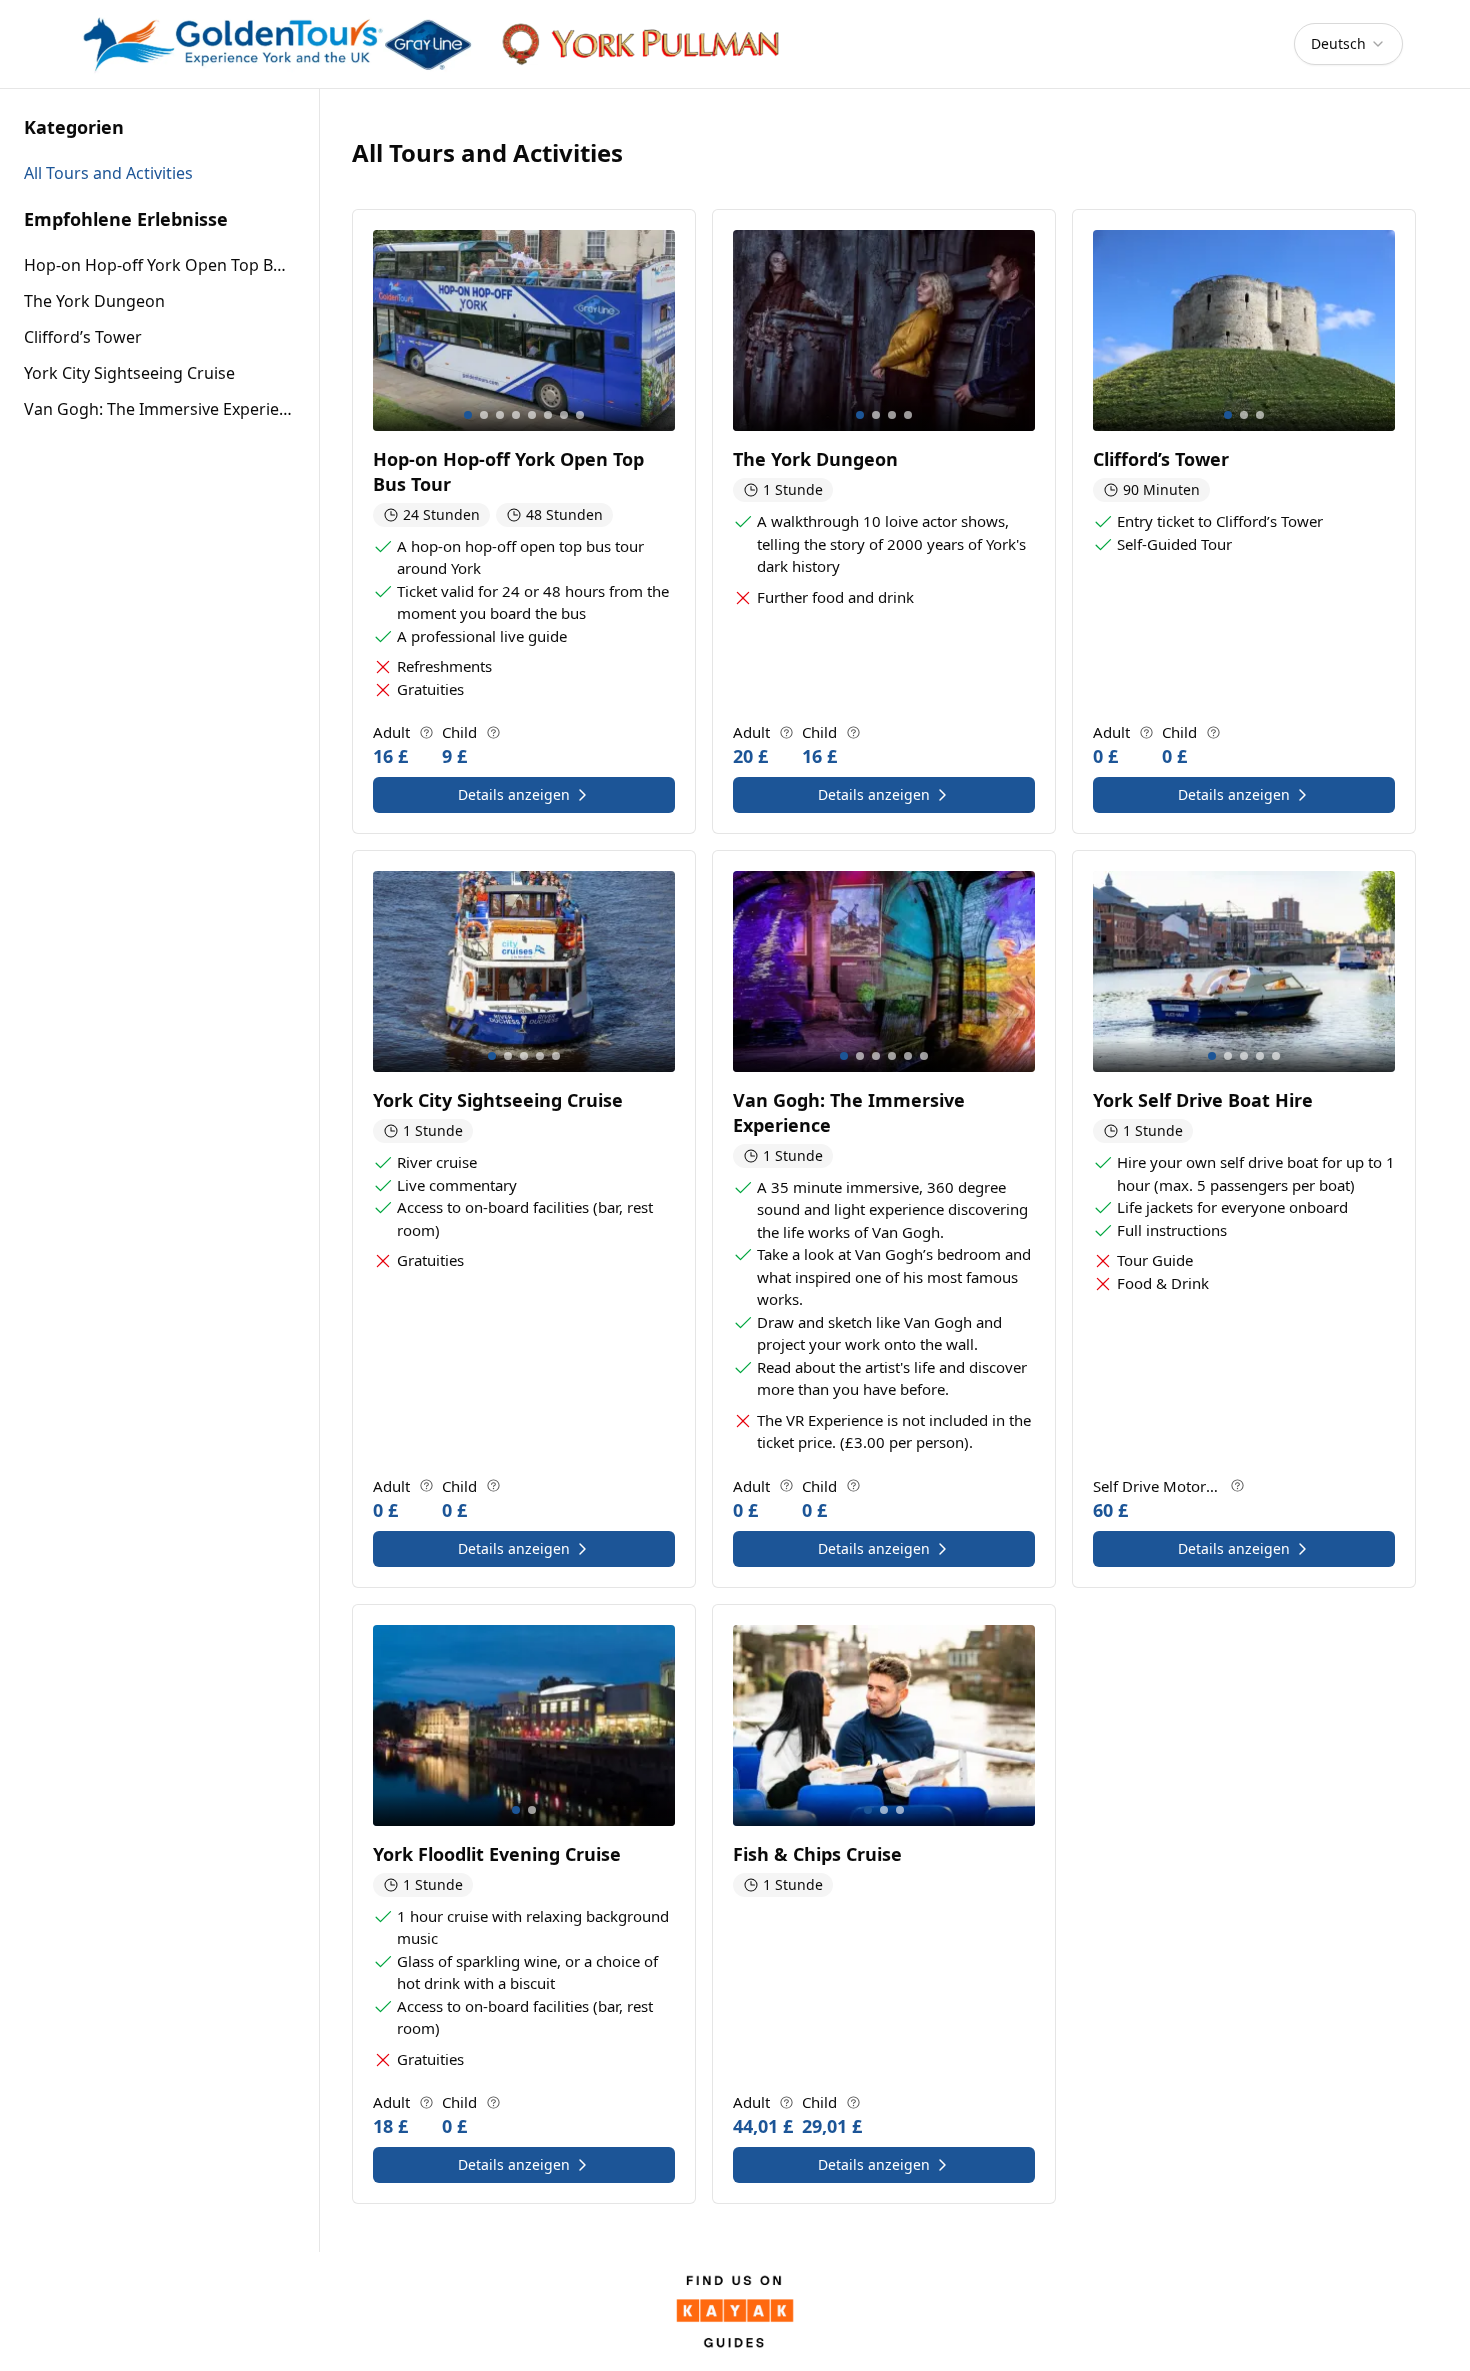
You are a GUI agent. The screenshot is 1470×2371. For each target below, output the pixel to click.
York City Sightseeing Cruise (129, 373)
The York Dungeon (94, 301)
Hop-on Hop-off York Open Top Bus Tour (159, 265)
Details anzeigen (514, 794)
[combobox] (1348, 44)
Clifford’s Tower (83, 337)
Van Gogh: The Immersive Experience (159, 409)
